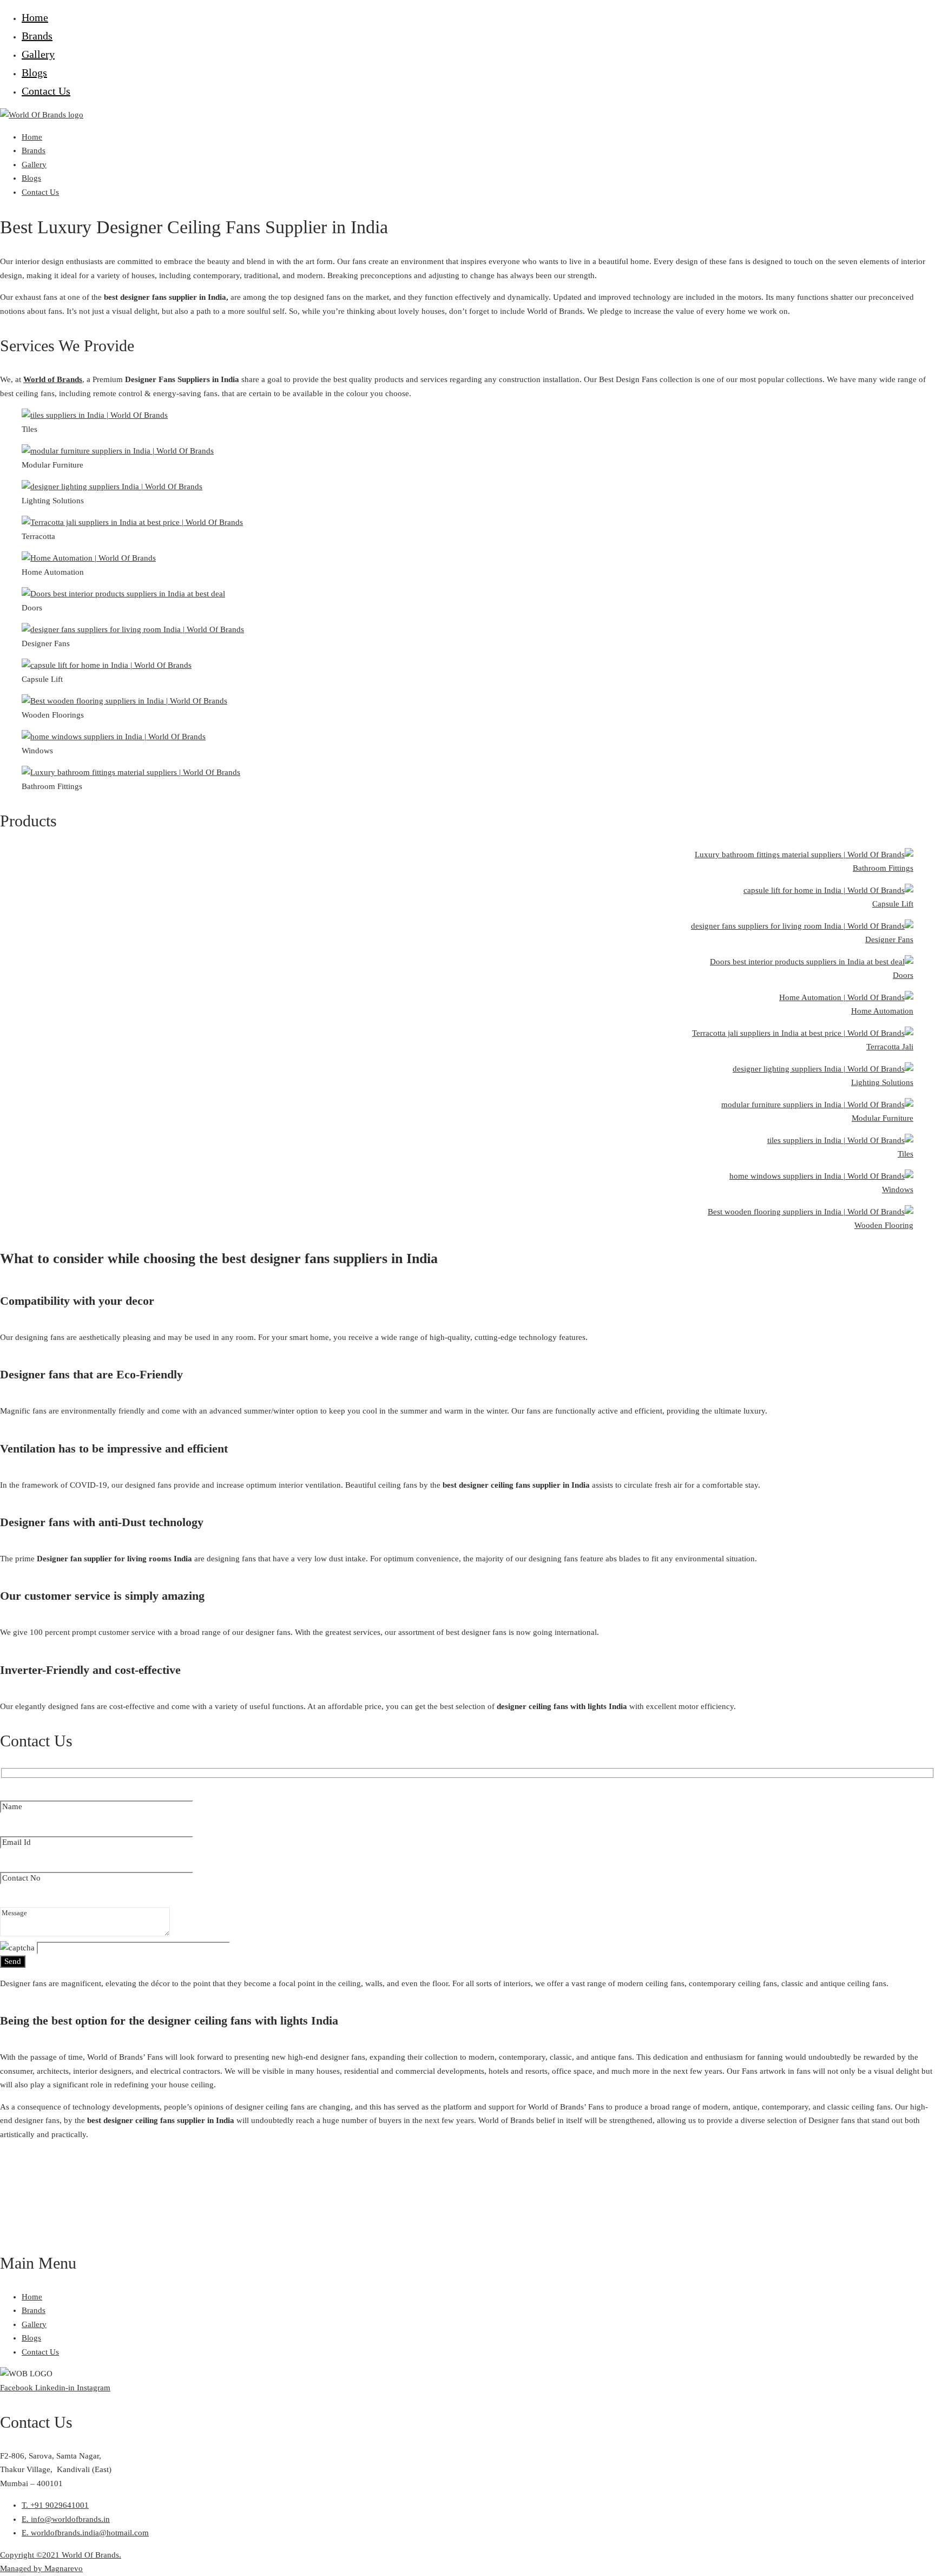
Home (35, 17)
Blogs (34, 73)
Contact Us (46, 91)
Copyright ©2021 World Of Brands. (61, 2555)
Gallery (38, 54)
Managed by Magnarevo (41, 2568)
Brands (37, 36)
